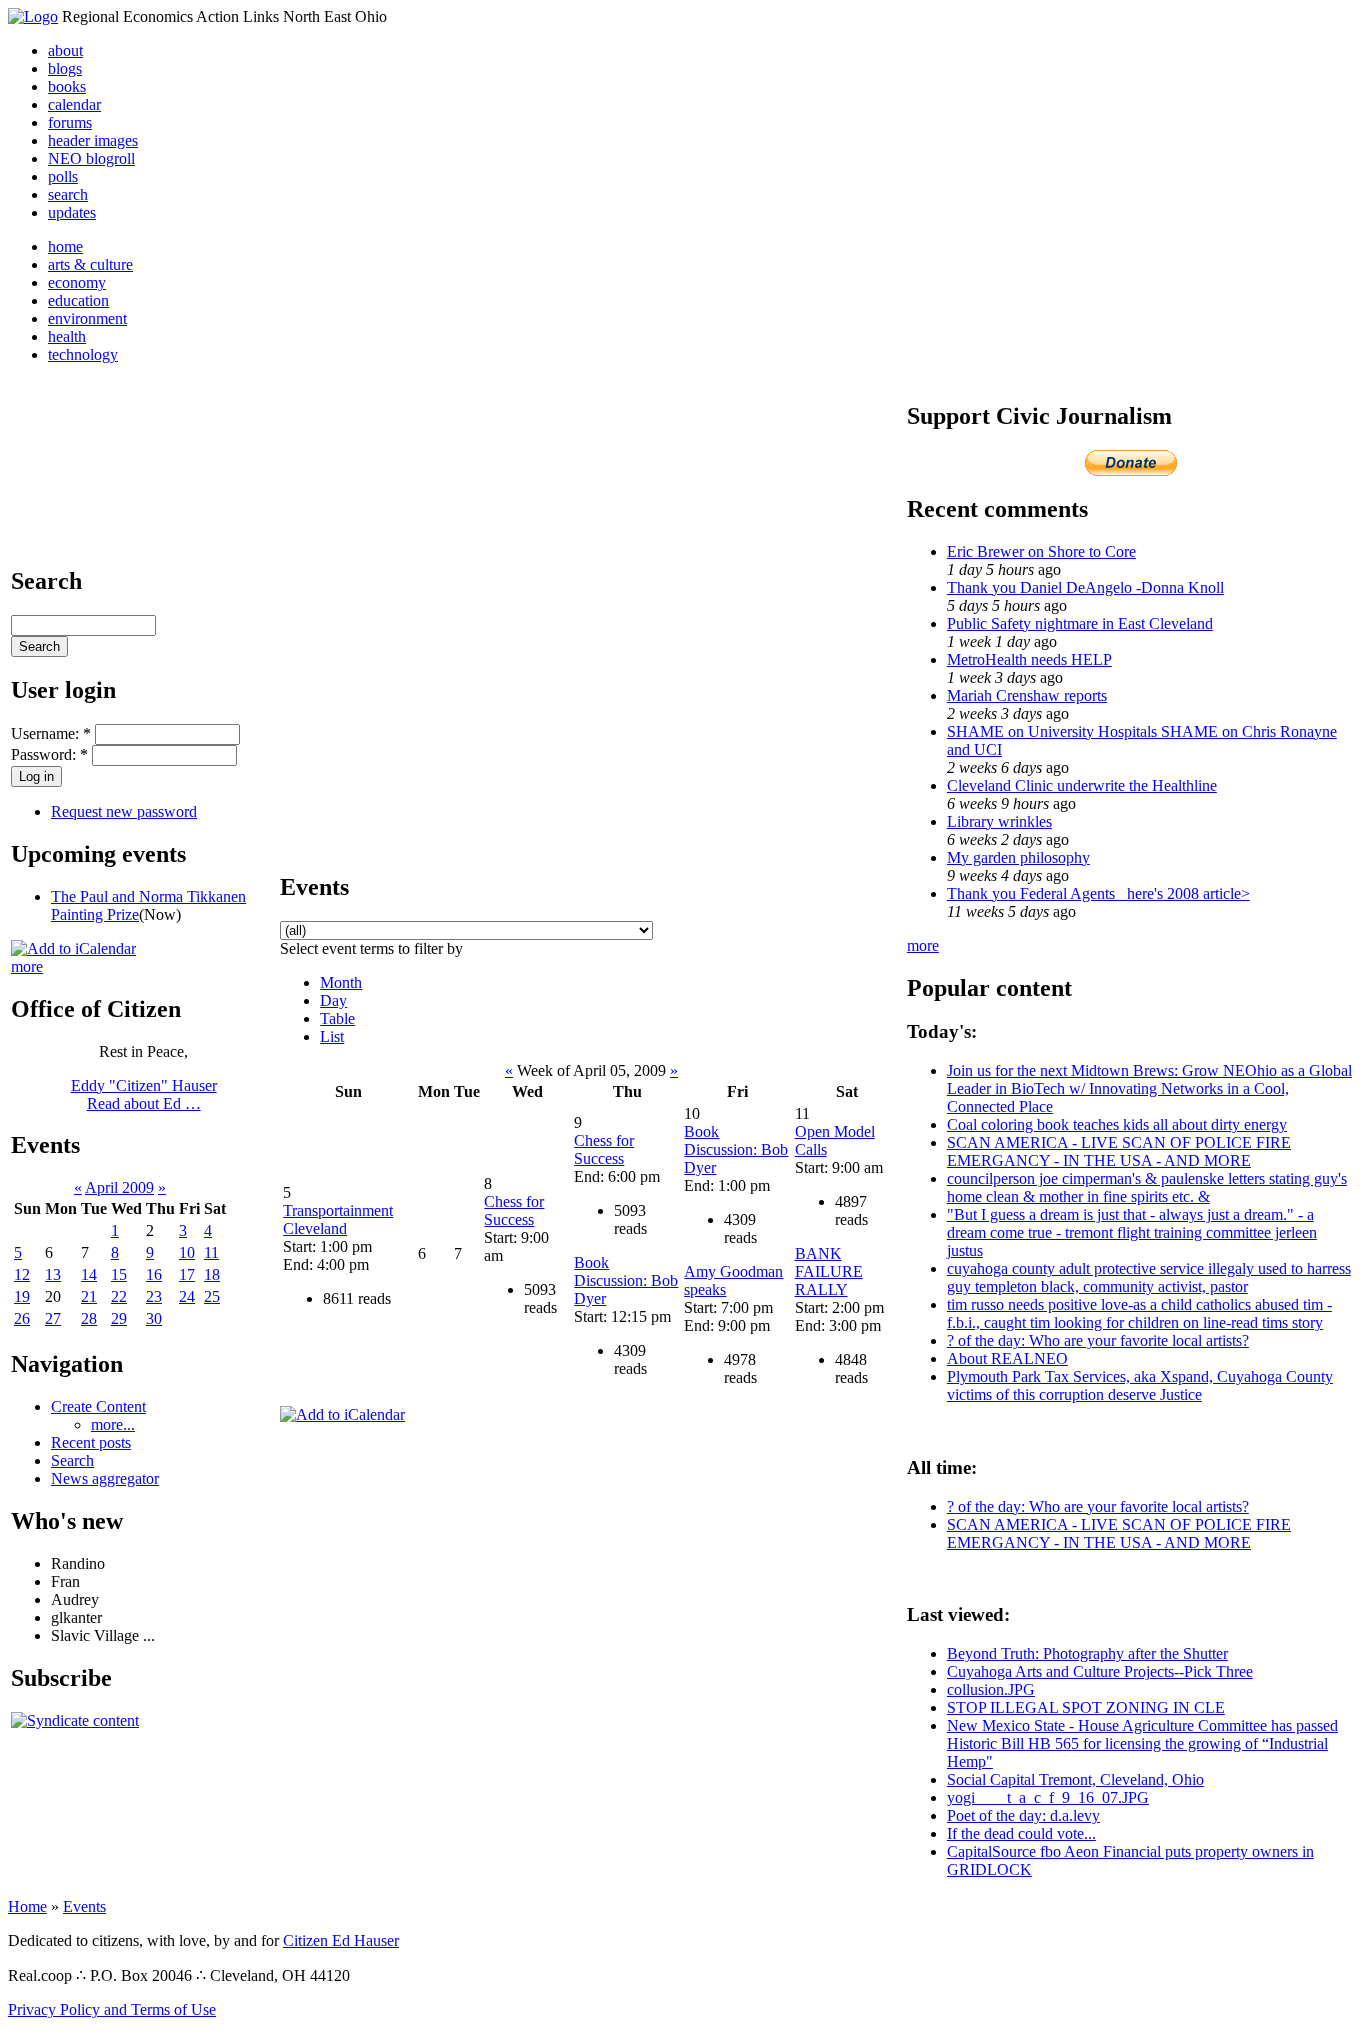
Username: (51, 733)
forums (70, 122)
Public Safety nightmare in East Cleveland (1080, 623)
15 (119, 1274)
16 (154, 1274)
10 (187, 1252)
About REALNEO (1007, 1358)
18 (212, 1274)
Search (72, 1460)
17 (187, 1274)
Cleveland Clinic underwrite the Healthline (1082, 785)
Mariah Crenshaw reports (1027, 695)
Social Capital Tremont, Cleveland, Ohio (1075, 1779)
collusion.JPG (991, 1689)
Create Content (98, 1406)
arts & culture (90, 264)
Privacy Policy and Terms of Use (112, 2009)
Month (341, 982)
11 (211, 1252)
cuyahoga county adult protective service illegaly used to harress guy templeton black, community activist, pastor (1149, 1277)
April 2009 (119, 1187)
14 (89, 1274)
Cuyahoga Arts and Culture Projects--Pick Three (1100, 1671)
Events (84, 1906)
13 (53, 1274)
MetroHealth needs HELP (1029, 659)
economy (77, 282)
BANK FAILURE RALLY (829, 1271)
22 (119, 1296)
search (68, 194)
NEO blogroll (91, 158)
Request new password (124, 811)
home (65, 246)
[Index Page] (33, 16)
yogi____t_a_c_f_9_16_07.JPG (1048, 1797)
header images (93, 140)
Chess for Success (514, 1210)
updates (72, 212)
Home (27, 1906)
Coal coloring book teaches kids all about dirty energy (1117, 1124)
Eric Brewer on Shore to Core (1041, 551)
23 (154, 1296)
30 (154, 1318)
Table (337, 1018)
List (332, 1036)
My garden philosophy (1018, 857)
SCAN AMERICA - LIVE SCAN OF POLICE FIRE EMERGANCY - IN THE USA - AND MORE (1119, 1151)
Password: (49, 754)
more (27, 966)
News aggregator (105, 1478)
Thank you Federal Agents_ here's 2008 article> (1098, 893)
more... (113, 1424)
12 (22, 1274)
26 (22, 1318)
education (78, 300)
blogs (65, 68)
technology (83, 354)
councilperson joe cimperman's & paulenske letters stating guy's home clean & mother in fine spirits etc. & (1147, 1187)
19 (22, 1296)
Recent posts (91, 1442)
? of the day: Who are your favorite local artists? (1098, 1340)
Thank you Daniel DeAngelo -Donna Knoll (1085, 587)
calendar (74, 104)
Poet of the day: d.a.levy (1023, 1815)
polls (63, 176)
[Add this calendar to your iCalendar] (73, 948)
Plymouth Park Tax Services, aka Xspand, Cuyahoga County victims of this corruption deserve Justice (1140, 1385)
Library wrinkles (999, 821)
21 (89, 1296)
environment (87, 318)
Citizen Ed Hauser (341, 1940)
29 (119, 1318)
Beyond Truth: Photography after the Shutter (1087, 1653)
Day (333, 1000)
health (67, 336)
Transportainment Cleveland (338, 1219)
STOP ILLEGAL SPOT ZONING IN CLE (1086, 1707)
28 (89, 1318)
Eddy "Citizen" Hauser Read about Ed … (144, 1094)
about (65, 50)
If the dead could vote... (1021, 1833)
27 (53, 1318)
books (67, 86)
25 (212, 1296)
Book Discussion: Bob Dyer (626, 1280)
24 (187, 1296)
